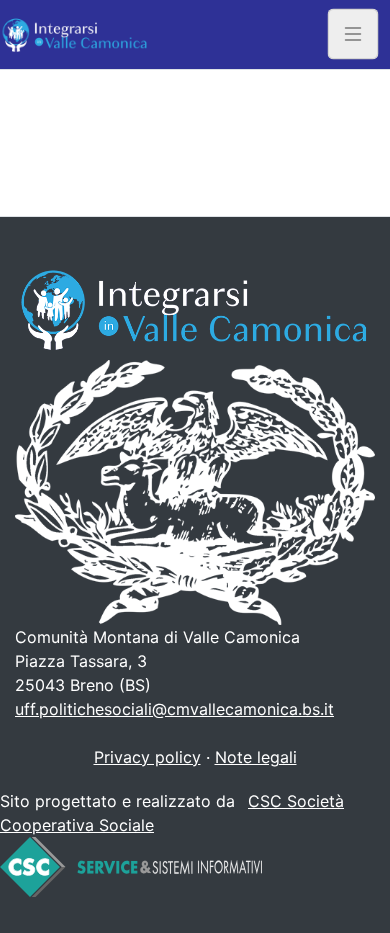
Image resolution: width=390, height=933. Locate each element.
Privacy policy (147, 757)
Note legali (256, 757)
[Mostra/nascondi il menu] (353, 34)
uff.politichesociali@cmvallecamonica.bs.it (174, 709)
